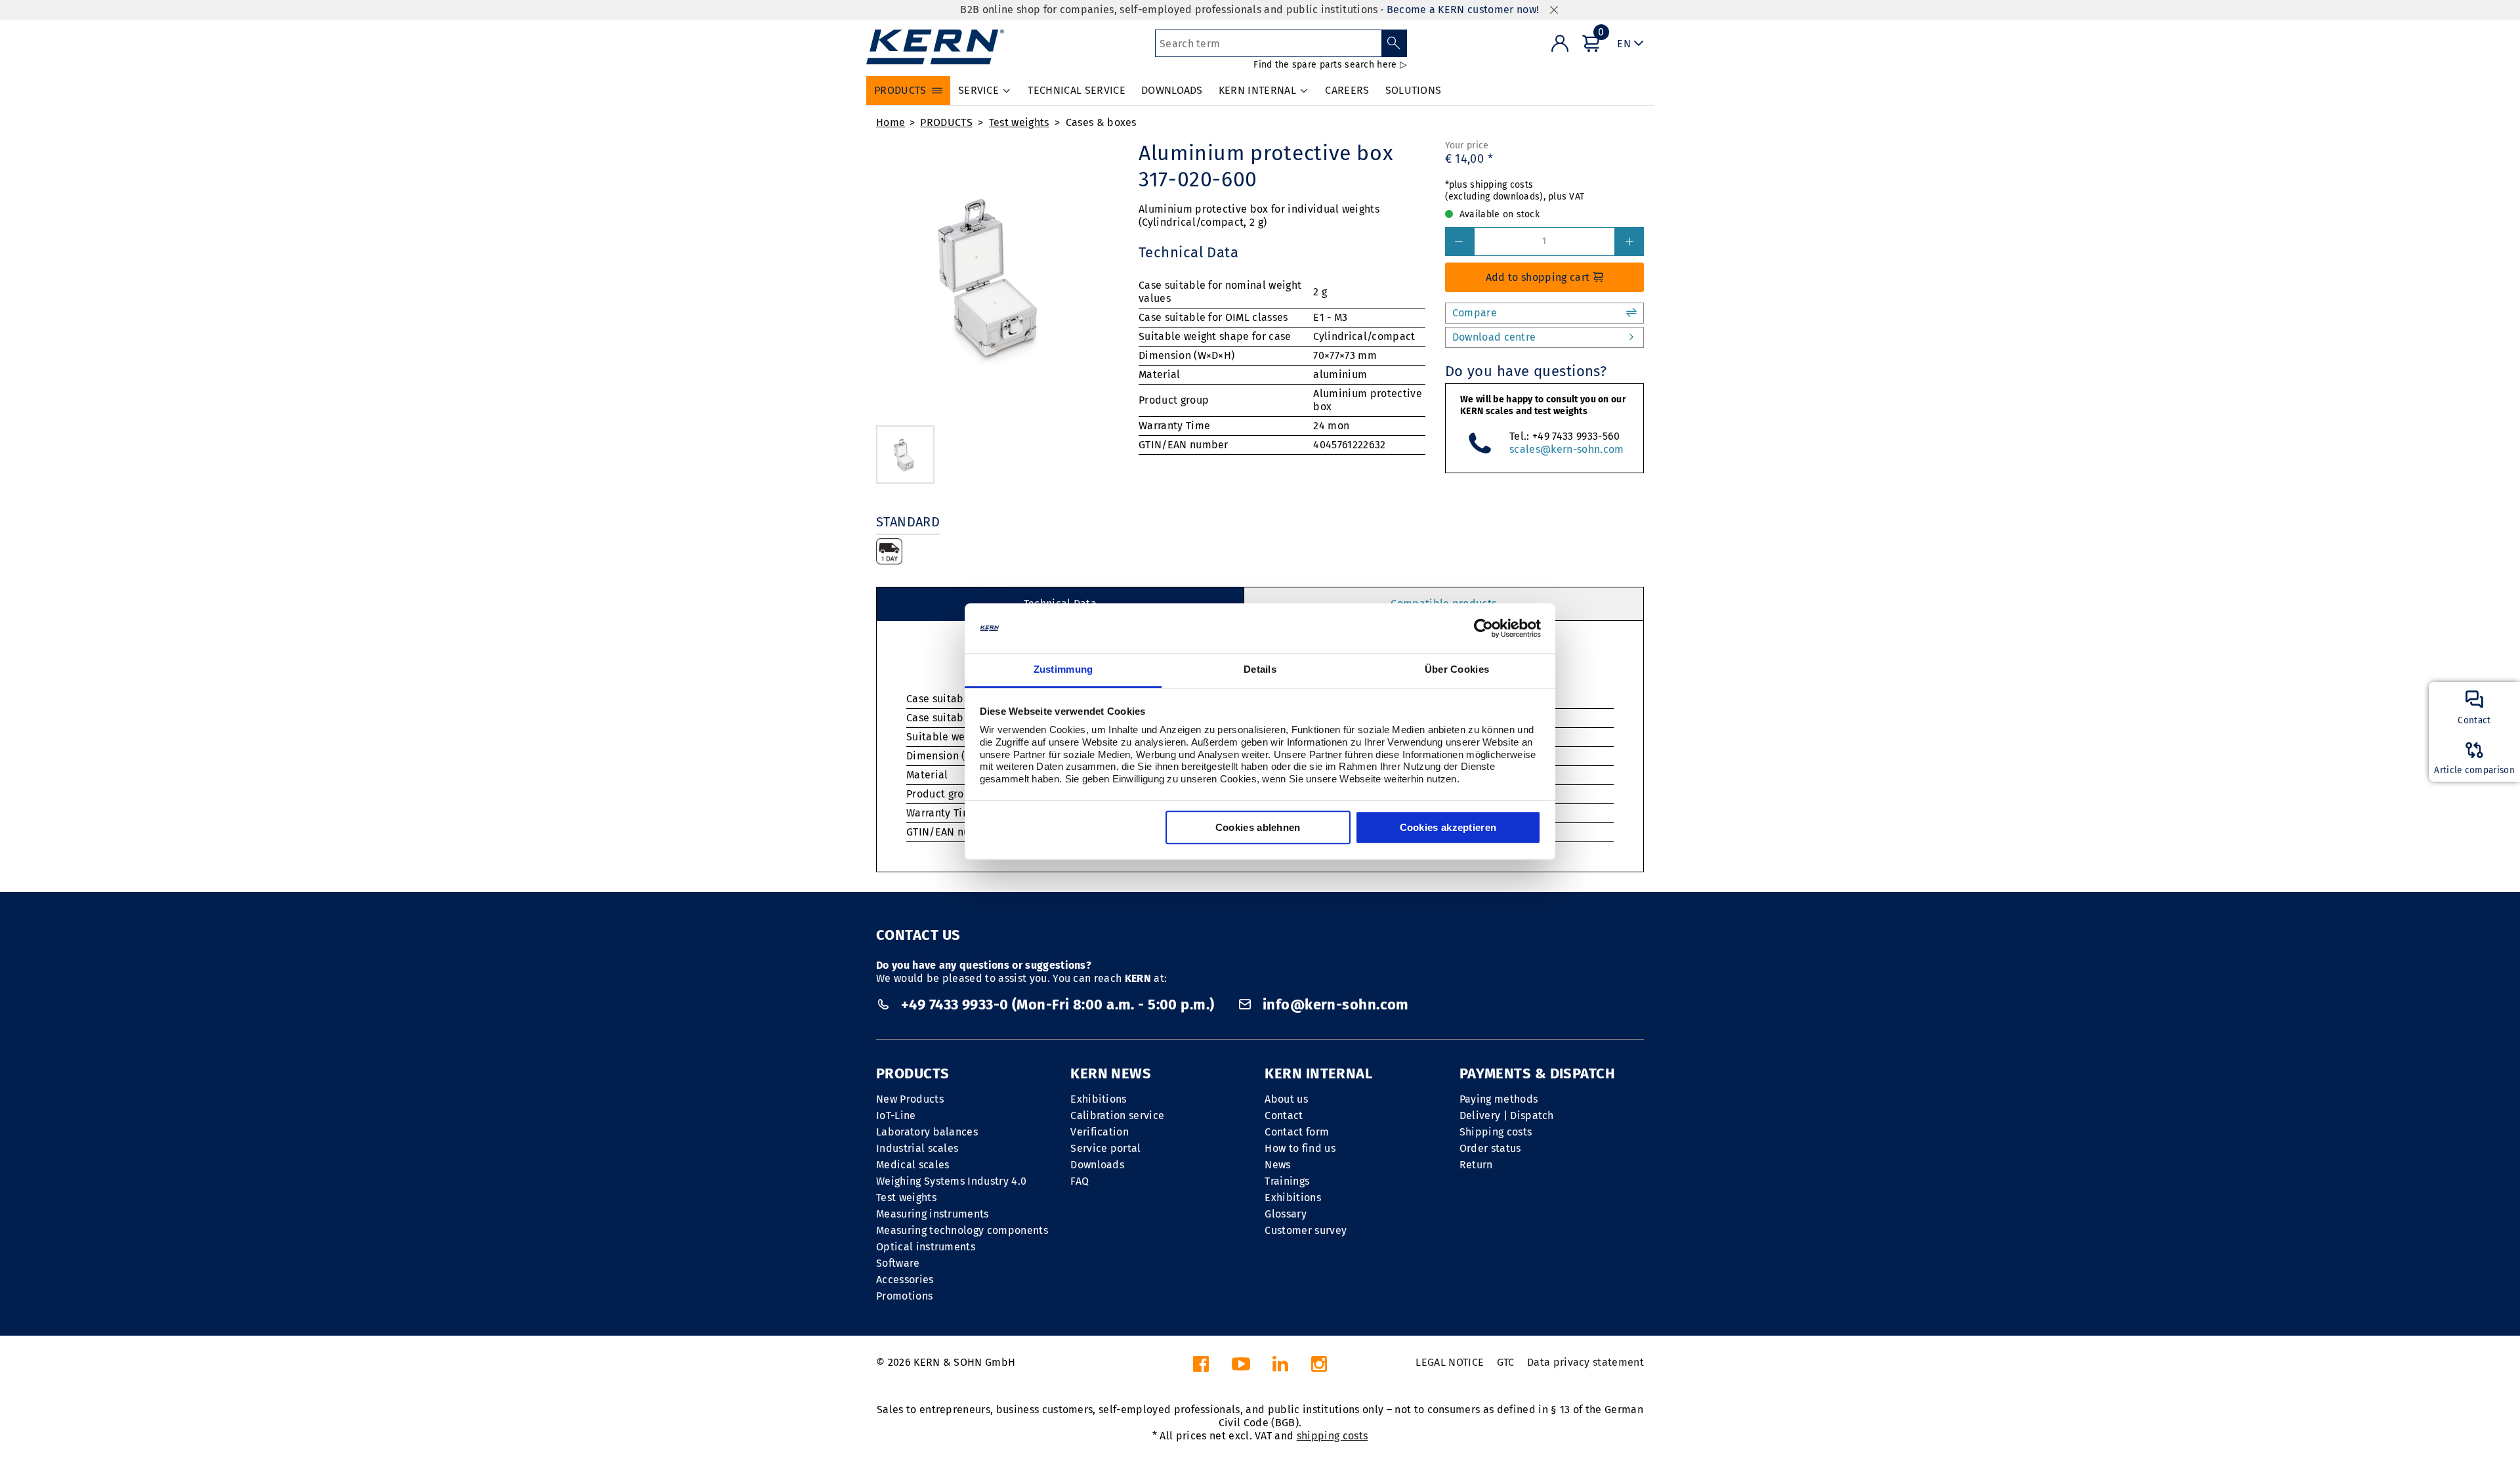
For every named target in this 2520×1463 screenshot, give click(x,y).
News (1277, 1165)
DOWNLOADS (1172, 90)
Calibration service (1117, 1115)
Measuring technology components (962, 1230)
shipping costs (1332, 1436)
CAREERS (1347, 90)
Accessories (905, 1280)
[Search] (1394, 43)
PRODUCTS (946, 122)
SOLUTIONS (1414, 90)
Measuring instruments (933, 1214)
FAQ (1080, 1181)
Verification (1100, 1132)
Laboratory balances (927, 1132)
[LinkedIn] (1280, 1368)
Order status (1490, 1148)
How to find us (1300, 1148)
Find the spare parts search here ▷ (1330, 65)
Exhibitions (1099, 1099)
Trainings (1287, 1181)
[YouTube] (1241, 1368)
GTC (1506, 1362)
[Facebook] (1201, 1368)
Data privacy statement (1585, 1362)
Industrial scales (917, 1148)
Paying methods (1499, 1099)
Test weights (1019, 122)
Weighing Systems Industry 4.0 (951, 1181)
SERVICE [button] (978, 90)
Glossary (1286, 1214)
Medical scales (913, 1165)
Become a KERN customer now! (1463, 10)
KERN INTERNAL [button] (1257, 90)
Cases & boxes (1101, 122)
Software (898, 1263)
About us (1286, 1099)
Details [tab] (1260, 670)
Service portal (1105, 1148)
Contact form (1297, 1132)
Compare (1475, 313)
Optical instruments (926, 1247)
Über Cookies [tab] (1457, 670)
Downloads (1097, 1165)
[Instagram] (1319, 1368)
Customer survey (1306, 1230)
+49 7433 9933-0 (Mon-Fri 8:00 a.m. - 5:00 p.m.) (1058, 1005)
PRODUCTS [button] (900, 90)
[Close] (1554, 10)
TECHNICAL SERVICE (1076, 90)
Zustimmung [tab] (1063, 670)
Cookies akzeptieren (1448, 828)
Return (1476, 1165)
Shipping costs (1496, 1132)
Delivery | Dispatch (1507, 1115)
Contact (1284, 1115)
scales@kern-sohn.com (1566, 449)
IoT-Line (896, 1115)
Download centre (1494, 337)
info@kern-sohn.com (1333, 1005)
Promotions (904, 1296)
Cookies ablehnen (1258, 828)
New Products (910, 1099)
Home (891, 122)
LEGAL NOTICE (1450, 1362)
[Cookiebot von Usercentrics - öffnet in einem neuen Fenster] (1483, 628)
